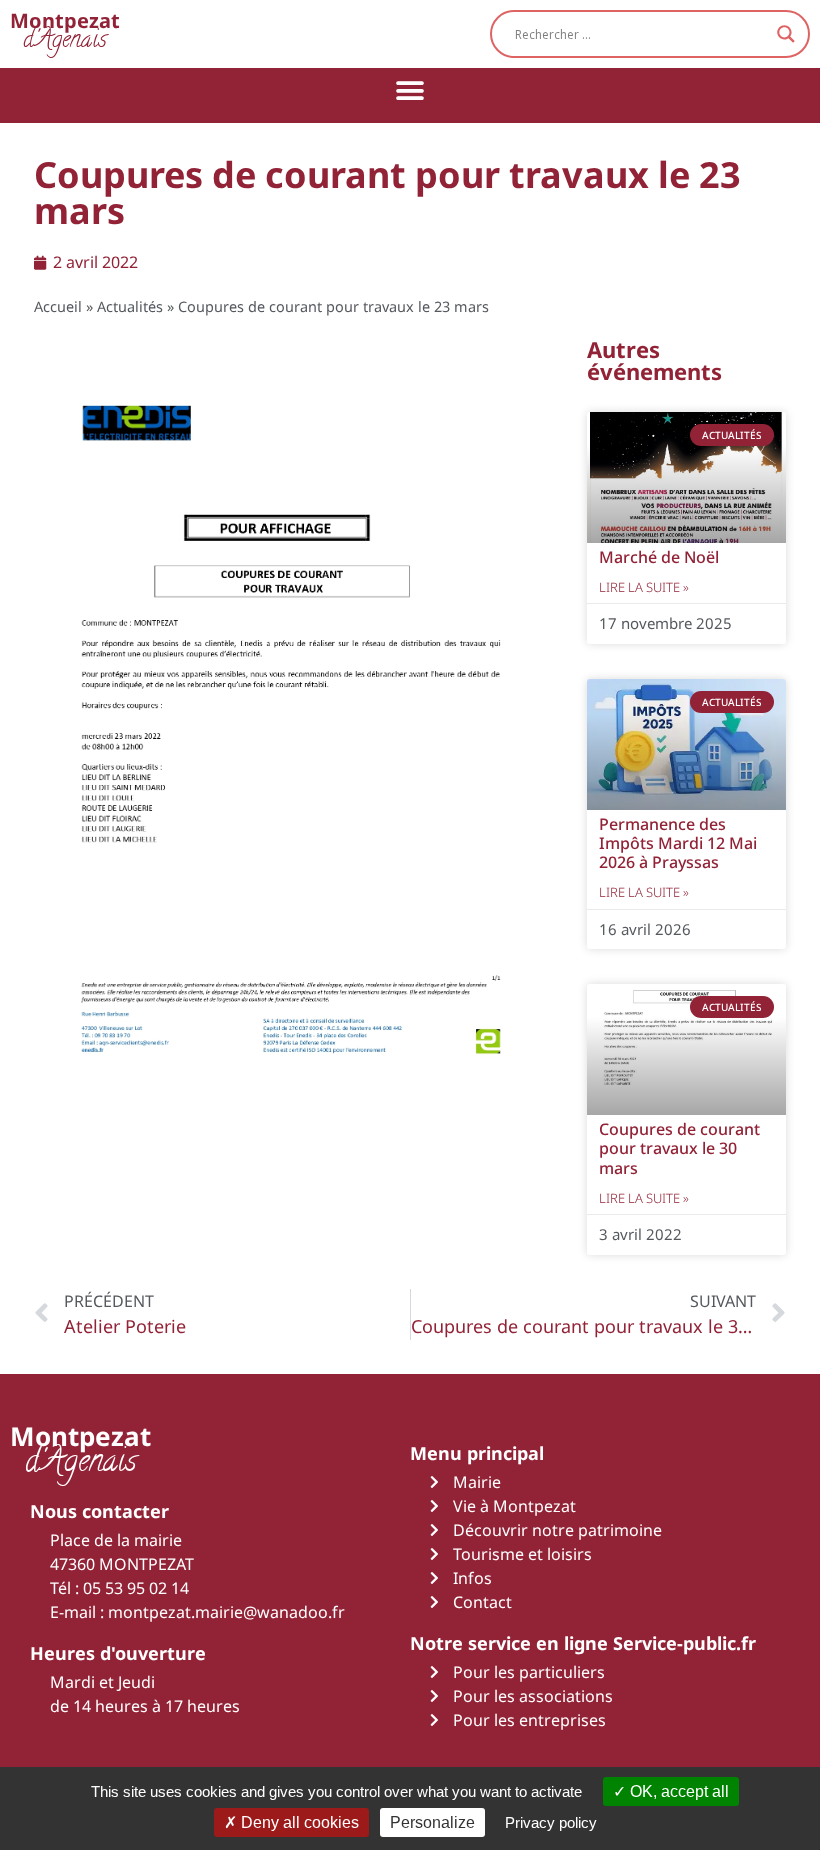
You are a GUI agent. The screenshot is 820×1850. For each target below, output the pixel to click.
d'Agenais (65, 33)
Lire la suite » (644, 587)
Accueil (58, 306)
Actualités (130, 306)
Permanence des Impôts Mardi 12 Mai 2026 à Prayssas (678, 843)
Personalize (432, 1822)
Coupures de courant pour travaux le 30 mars (679, 1148)
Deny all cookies (298, 1822)
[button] (410, 90)
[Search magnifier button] (786, 34)
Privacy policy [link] (551, 1822)
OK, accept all (677, 1791)
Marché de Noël (659, 557)
